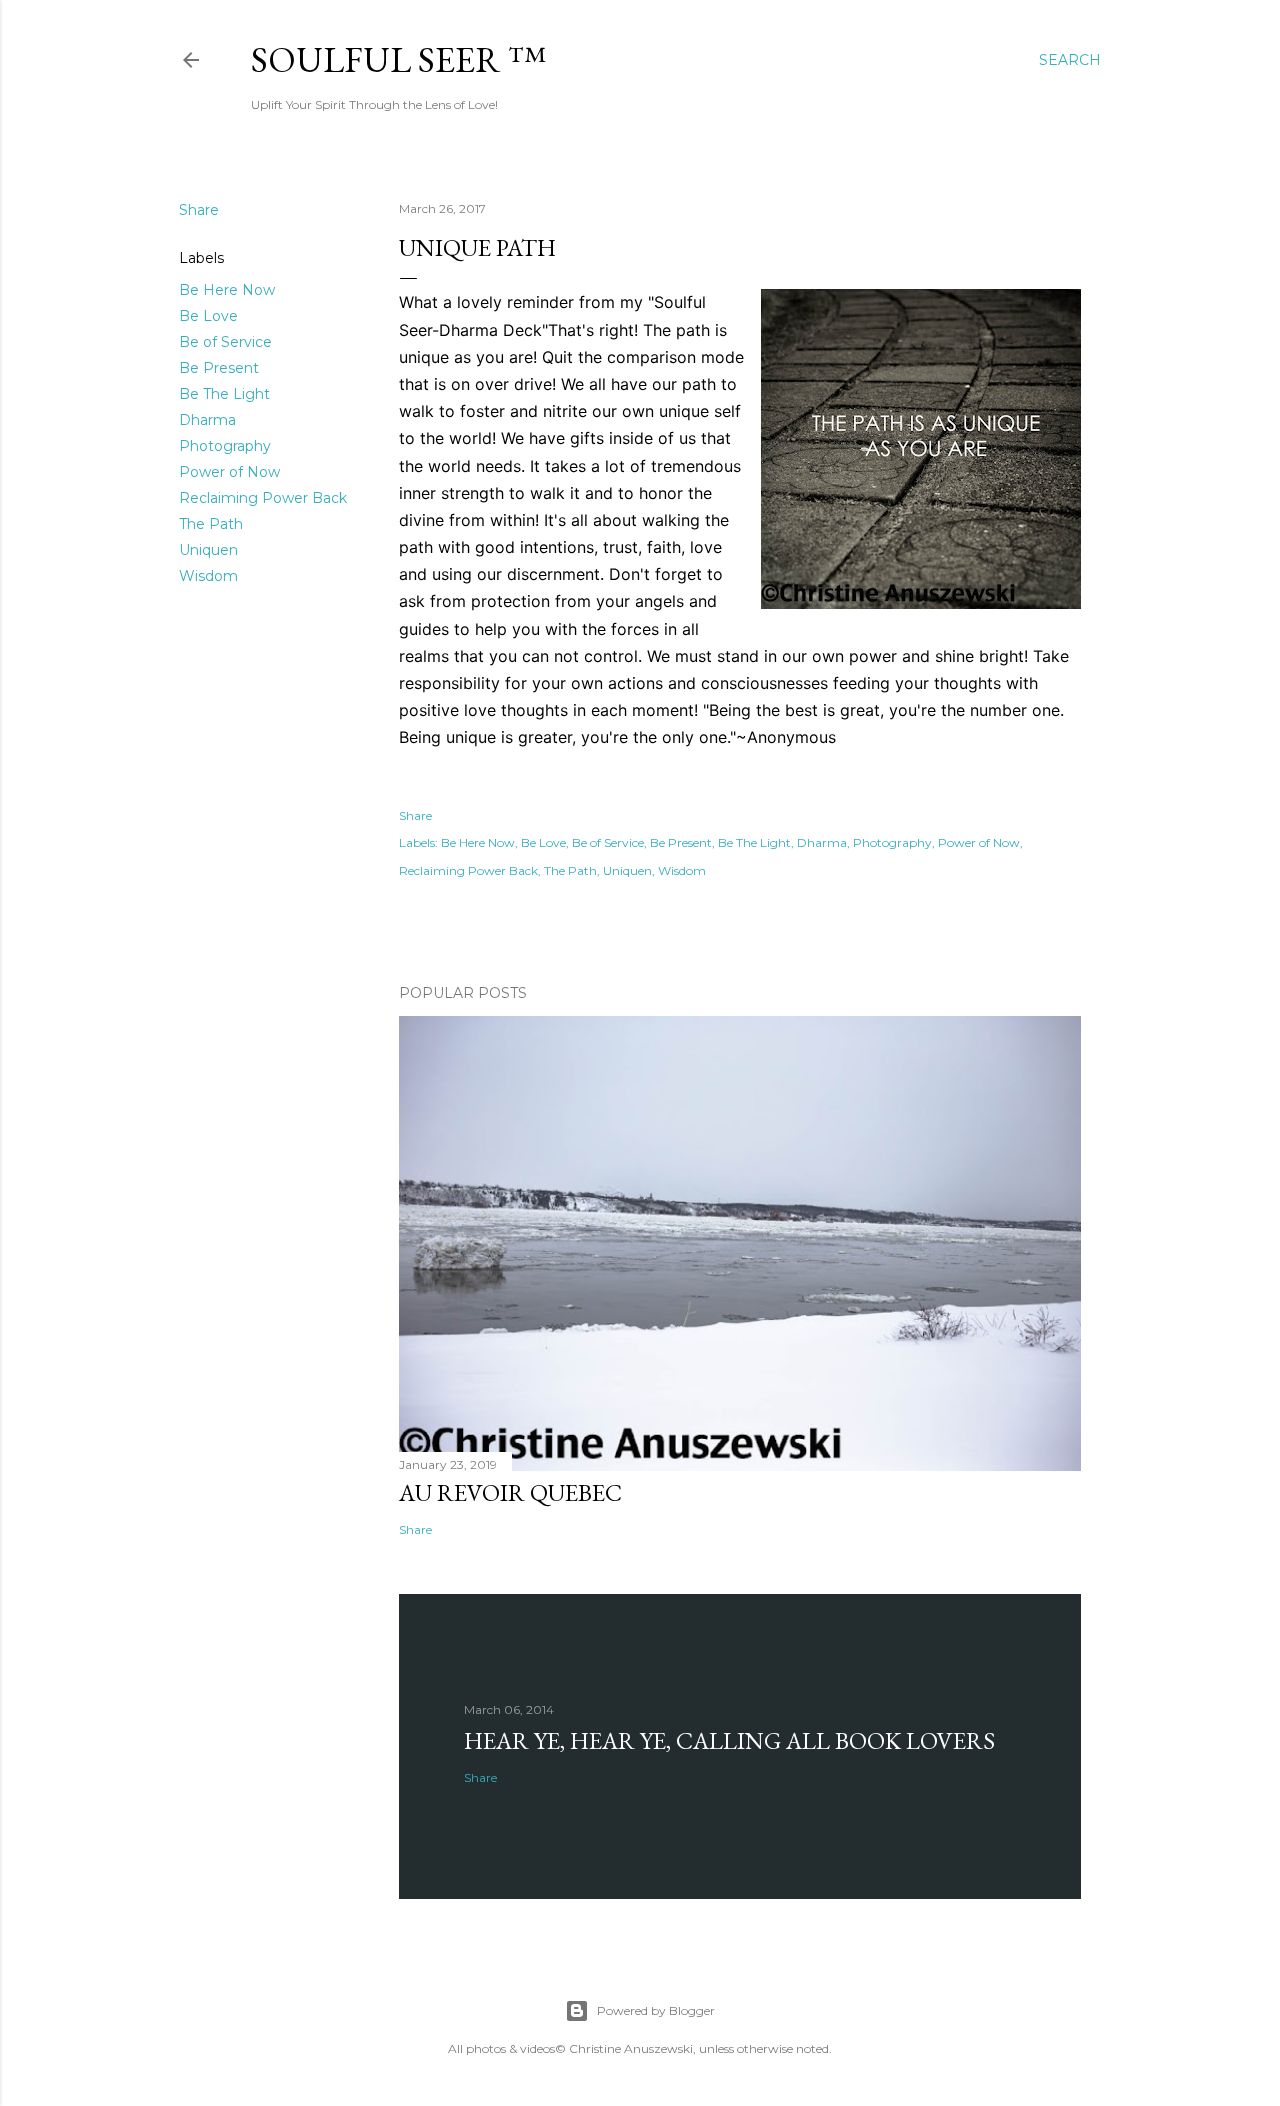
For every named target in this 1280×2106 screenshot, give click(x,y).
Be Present (219, 368)
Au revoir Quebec (510, 1492)
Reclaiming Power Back (263, 498)
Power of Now (229, 472)
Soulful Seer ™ (398, 59)
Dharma (207, 420)
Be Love (208, 316)
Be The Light (224, 394)
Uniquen (208, 550)
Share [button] (199, 210)
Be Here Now (227, 290)
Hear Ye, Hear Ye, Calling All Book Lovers (729, 1740)
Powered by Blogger (656, 2010)
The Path (211, 524)
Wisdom (208, 576)
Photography (225, 446)
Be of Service (225, 342)
